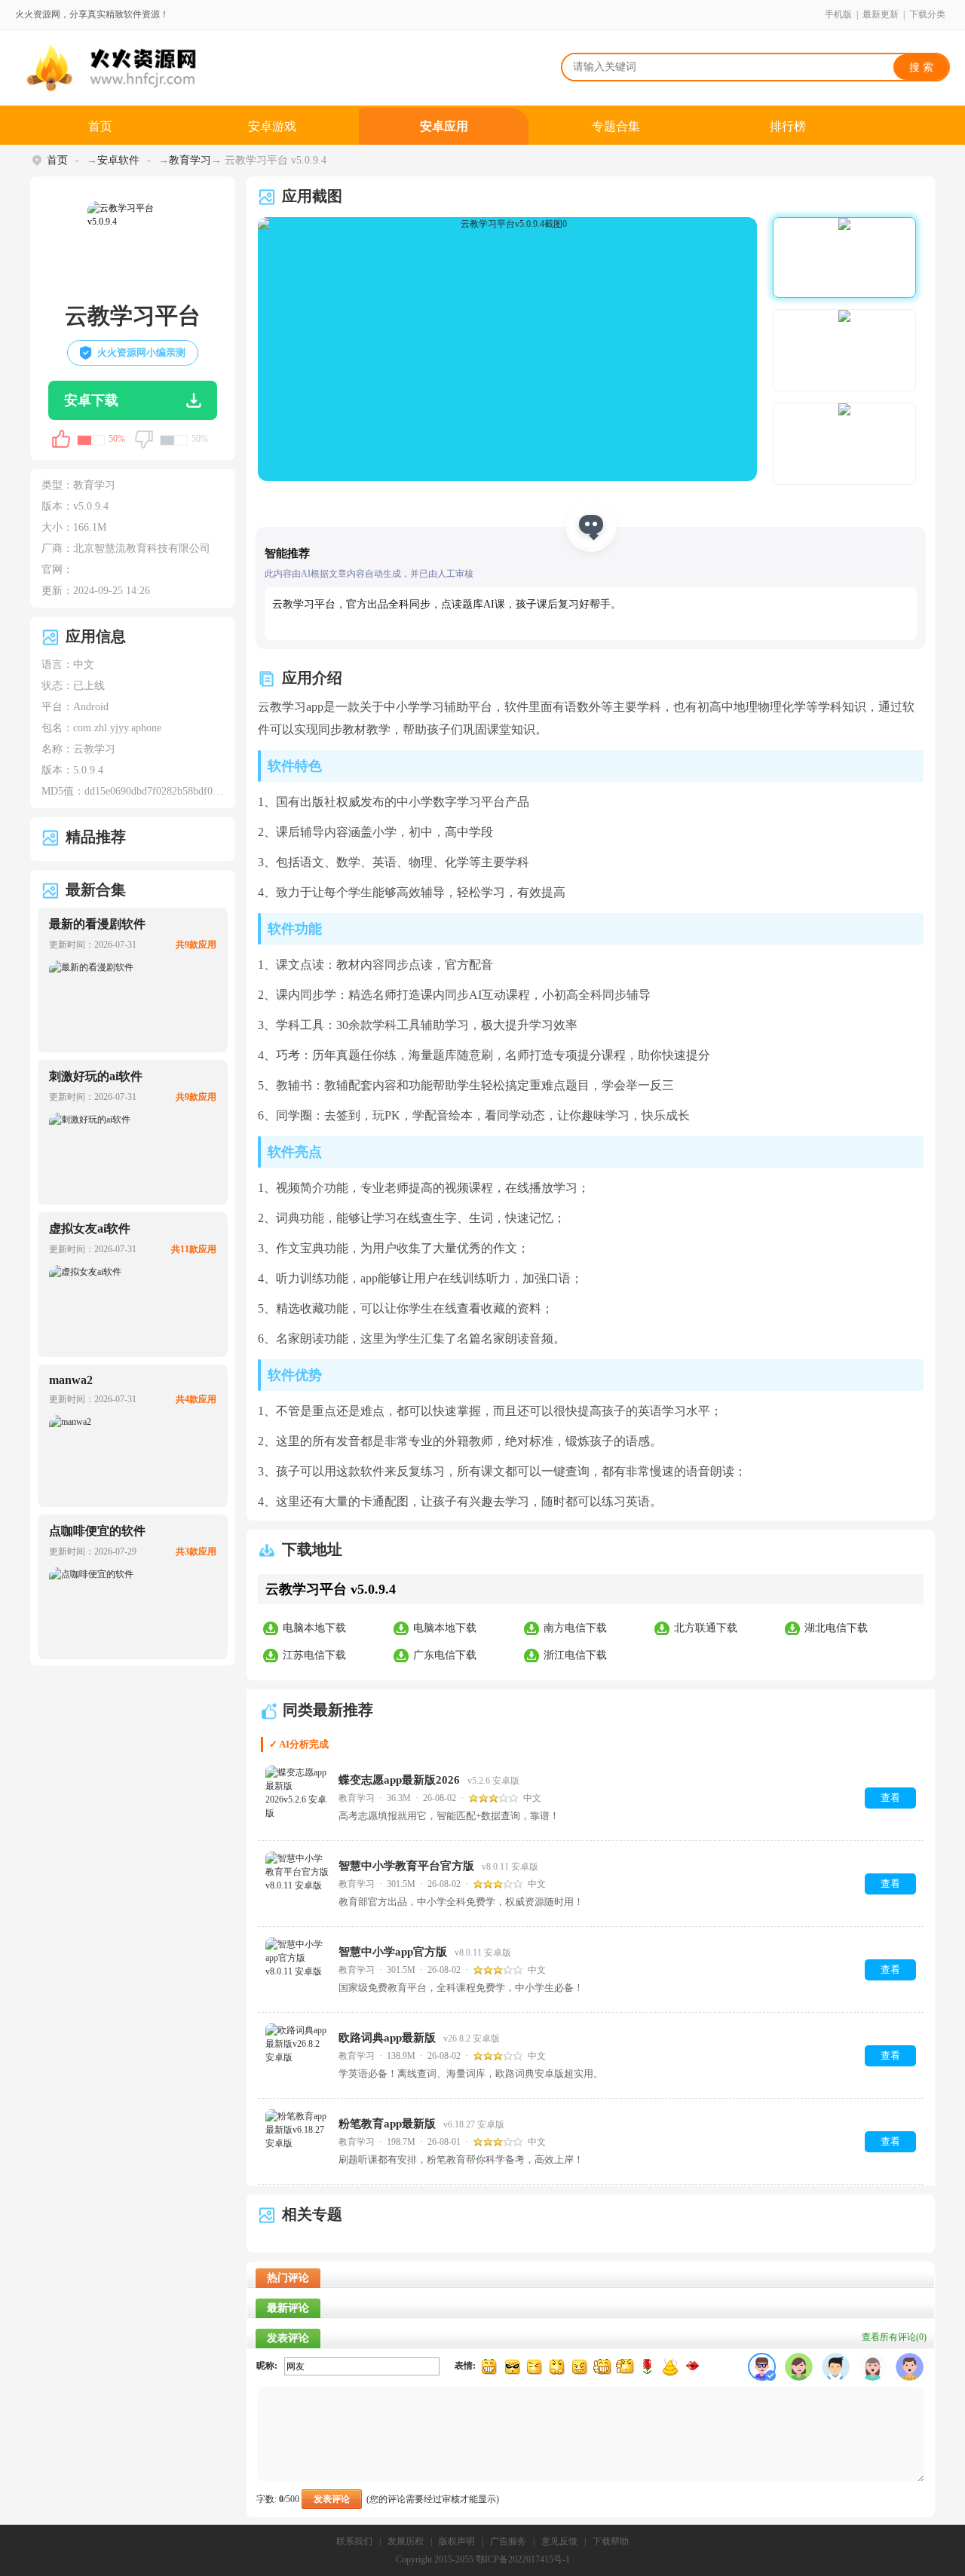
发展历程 (406, 2541)
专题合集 (616, 126)
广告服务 (508, 2541)
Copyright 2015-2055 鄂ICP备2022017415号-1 (483, 2559)
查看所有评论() (894, 2337)
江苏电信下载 (314, 1655)
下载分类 (927, 14)
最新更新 (881, 14)
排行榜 (788, 126)
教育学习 (190, 160)
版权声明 (457, 2541)
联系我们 (354, 2541)
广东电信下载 (445, 1655)
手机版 (838, 14)
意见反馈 (559, 2541)
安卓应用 (444, 126)
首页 (100, 126)
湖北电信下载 (836, 1628)
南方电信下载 (575, 1628)
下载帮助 (611, 2541)
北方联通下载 (706, 1628)
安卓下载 (91, 400)
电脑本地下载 (314, 1628)
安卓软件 (118, 160)
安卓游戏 (272, 126)
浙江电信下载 (575, 1655)
